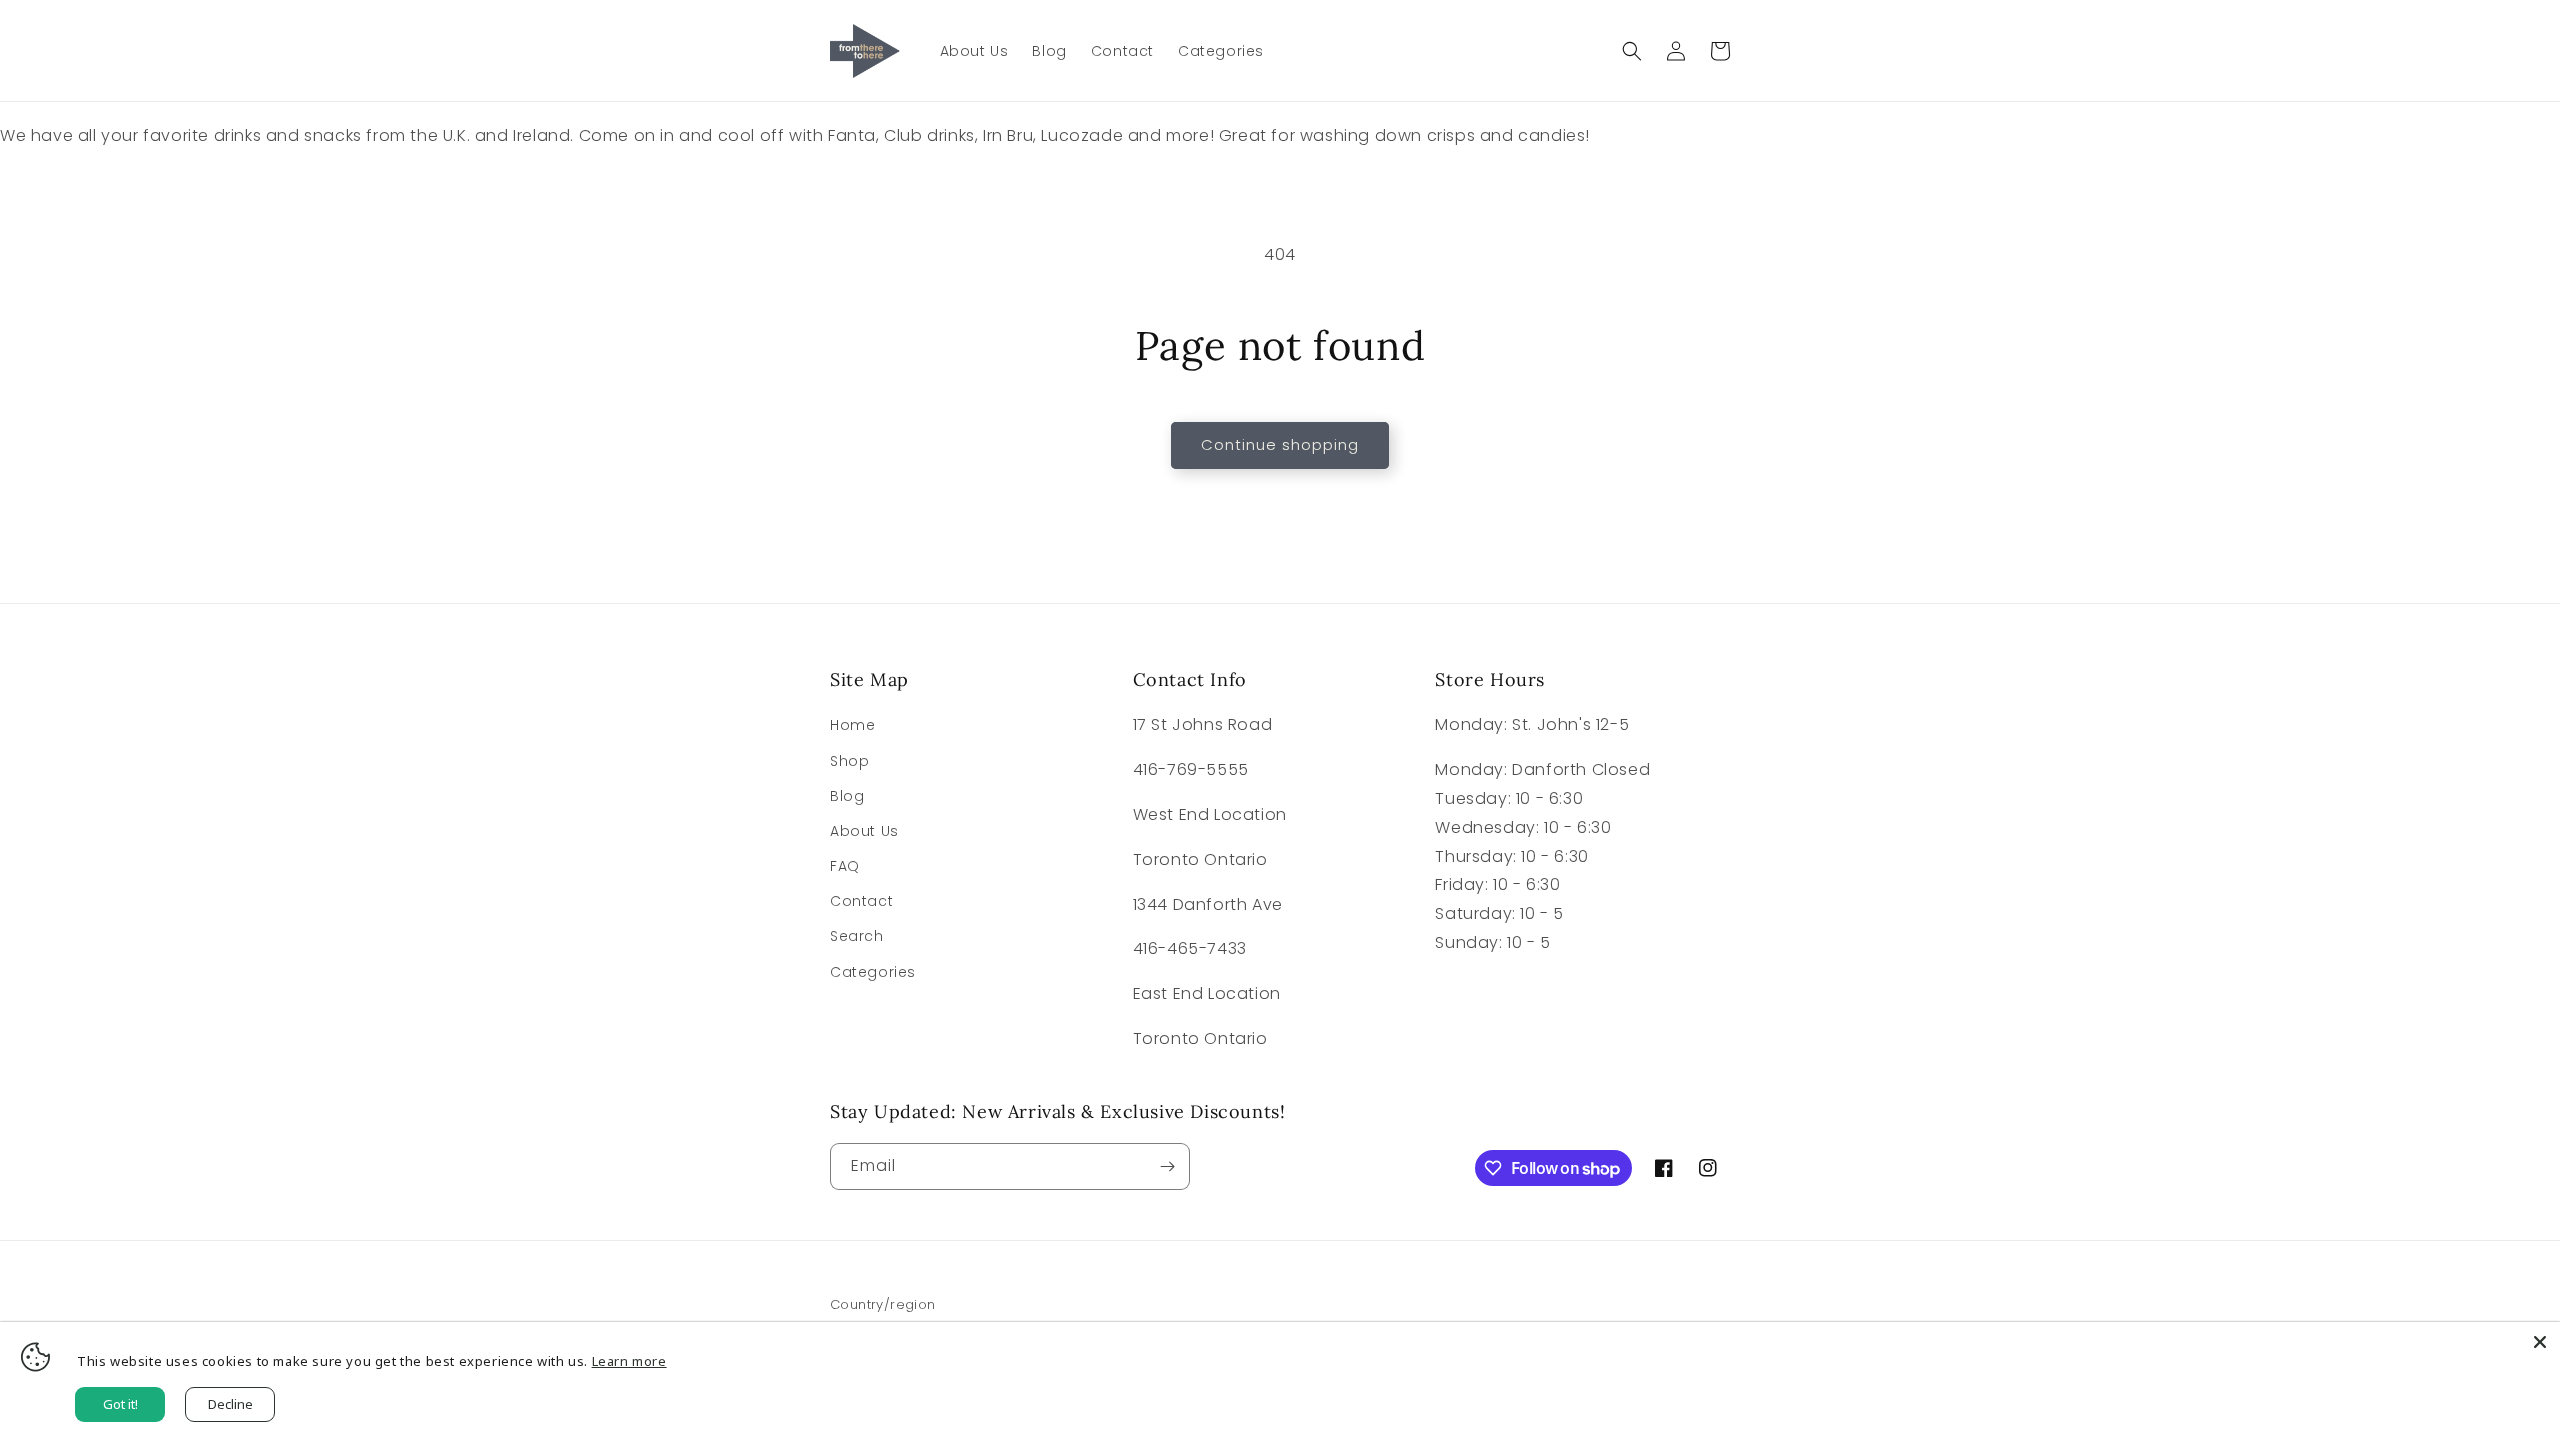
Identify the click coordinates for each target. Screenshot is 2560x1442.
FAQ (845, 866)
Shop (849, 761)
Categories (873, 972)
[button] (1632, 51)
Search (857, 936)
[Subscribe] (1167, 1166)
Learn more (629, 1361)
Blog (847, 796)
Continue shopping (1280, 444)
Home (852, 725)
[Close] (2540, 1342)
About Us (864, 831)
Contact (861, 901)
